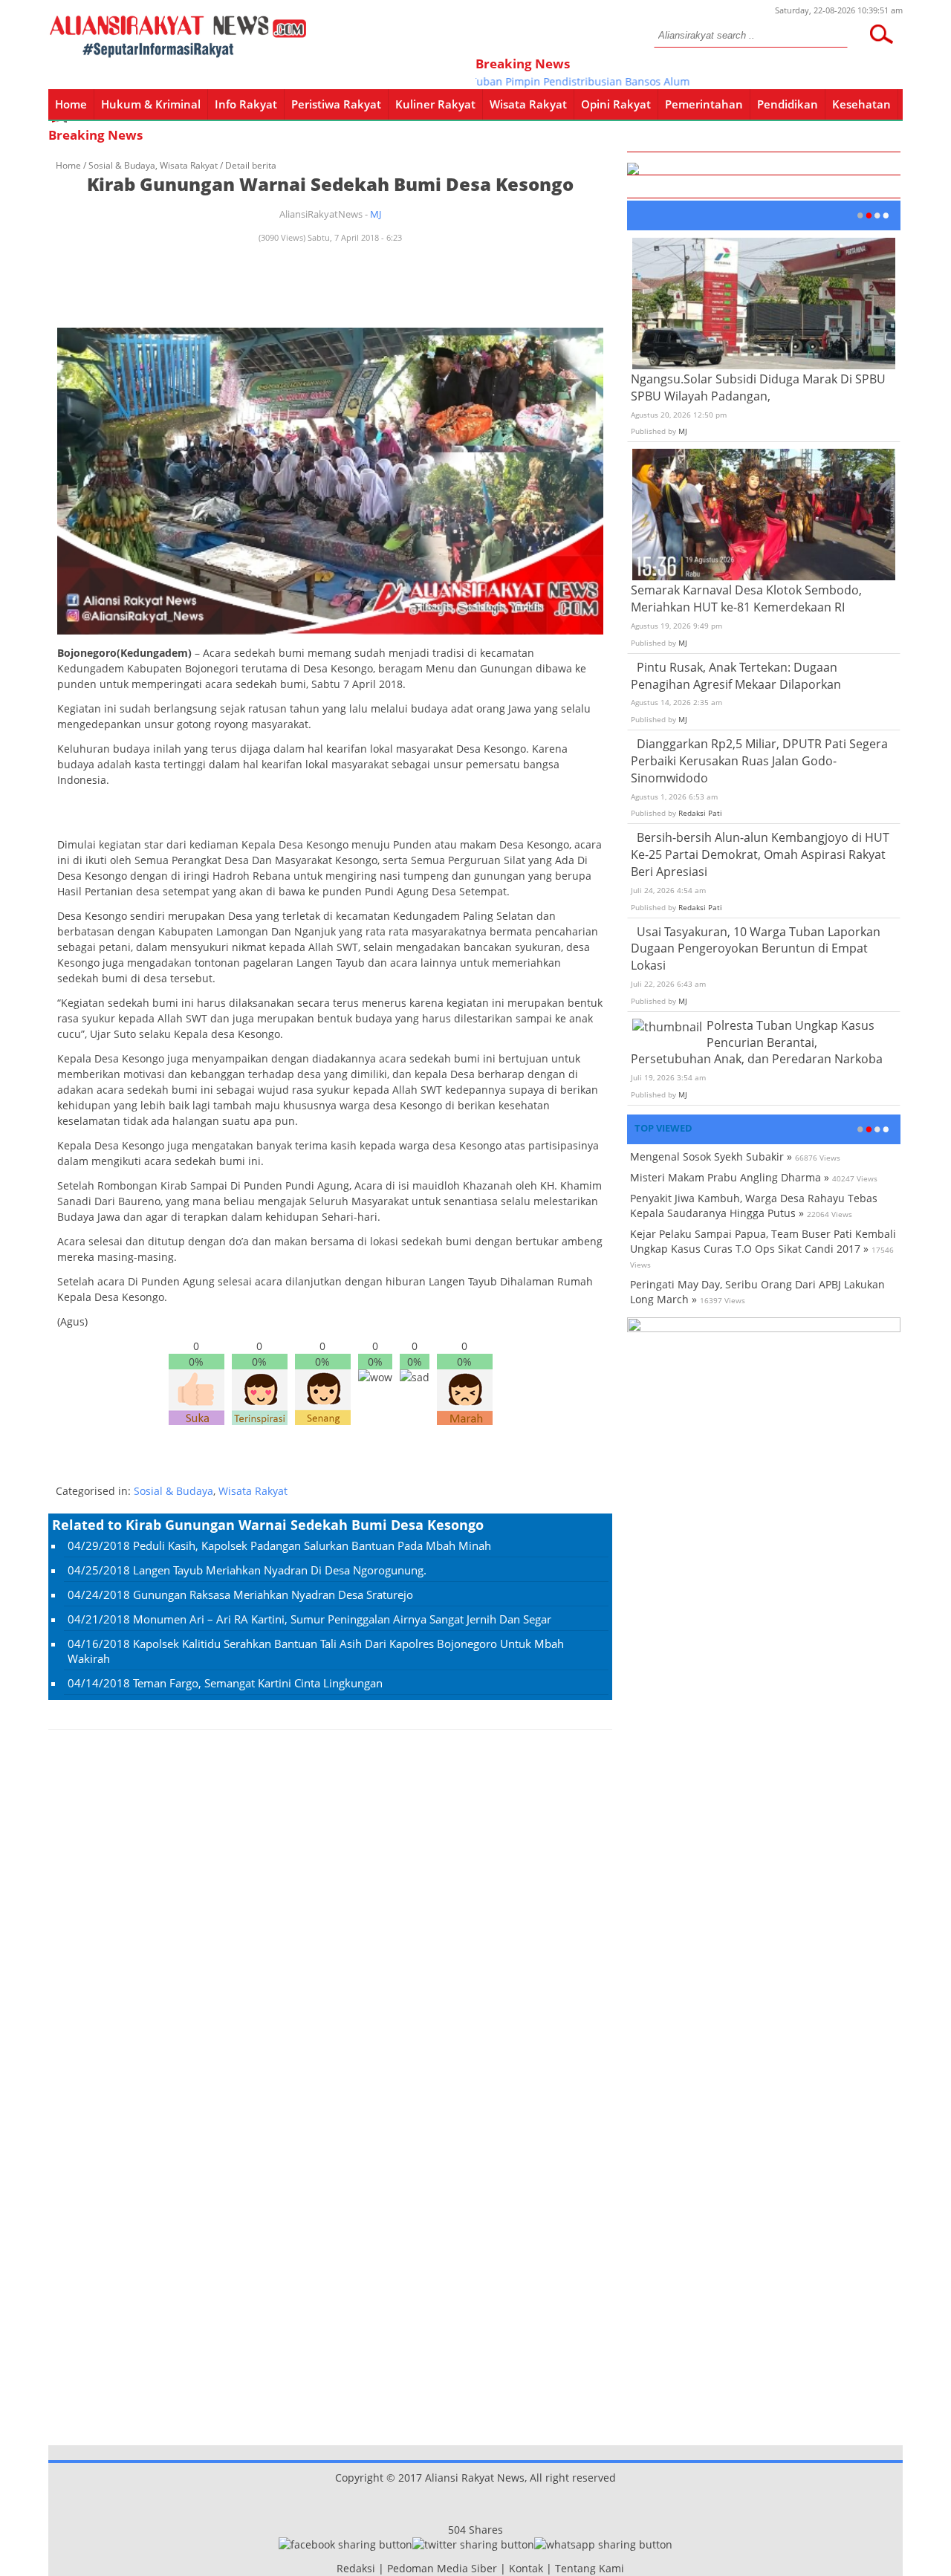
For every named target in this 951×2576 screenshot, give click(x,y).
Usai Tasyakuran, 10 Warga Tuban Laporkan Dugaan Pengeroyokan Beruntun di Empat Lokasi (756, 949)
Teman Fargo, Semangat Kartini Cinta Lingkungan (258, 1683)
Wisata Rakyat (528, 104)
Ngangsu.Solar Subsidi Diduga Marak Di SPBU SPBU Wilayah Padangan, (758, 387)
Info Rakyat (246, 104)
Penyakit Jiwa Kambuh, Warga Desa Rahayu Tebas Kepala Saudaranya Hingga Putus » (754, 1206)
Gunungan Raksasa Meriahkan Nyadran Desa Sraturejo (273, 1594)
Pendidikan (788, 104)
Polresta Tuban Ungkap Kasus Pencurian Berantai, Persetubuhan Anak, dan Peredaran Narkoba (757, 1042)
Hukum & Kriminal (151, 104)
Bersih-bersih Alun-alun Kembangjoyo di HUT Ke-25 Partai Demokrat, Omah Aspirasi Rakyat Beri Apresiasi (760, 854)
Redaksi (356, 2568)
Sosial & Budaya (122, 165)
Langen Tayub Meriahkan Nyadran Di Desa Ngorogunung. (280, 1570)
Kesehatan (861, 104)
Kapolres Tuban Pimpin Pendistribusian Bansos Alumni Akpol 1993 (564, 81)
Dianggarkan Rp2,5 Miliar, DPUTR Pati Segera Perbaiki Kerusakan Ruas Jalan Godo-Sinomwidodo (759, 761)
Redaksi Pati (700, 813)
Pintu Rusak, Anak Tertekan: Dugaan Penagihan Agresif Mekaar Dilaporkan (736, 676)
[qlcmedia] (332, 2568)
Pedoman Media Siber (442, 2568)
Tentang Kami (590, 2568)
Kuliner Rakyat (435, 104)
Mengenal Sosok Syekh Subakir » (711, 1156)
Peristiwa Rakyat (336, 104)
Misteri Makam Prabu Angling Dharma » (730, 1177)
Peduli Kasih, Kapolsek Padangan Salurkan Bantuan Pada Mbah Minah (312, 1545)
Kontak (526, 2568)
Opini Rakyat (616, 104)
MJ (376, 214)
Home (71, 104)
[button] (881, 34)
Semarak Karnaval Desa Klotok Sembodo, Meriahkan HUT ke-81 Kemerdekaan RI (746, 598)
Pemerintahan (704, 104)
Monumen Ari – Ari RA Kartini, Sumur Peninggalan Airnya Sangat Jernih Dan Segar (342, 1619)
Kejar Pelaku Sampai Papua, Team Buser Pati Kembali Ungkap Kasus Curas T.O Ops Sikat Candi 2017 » (763, 1241)
